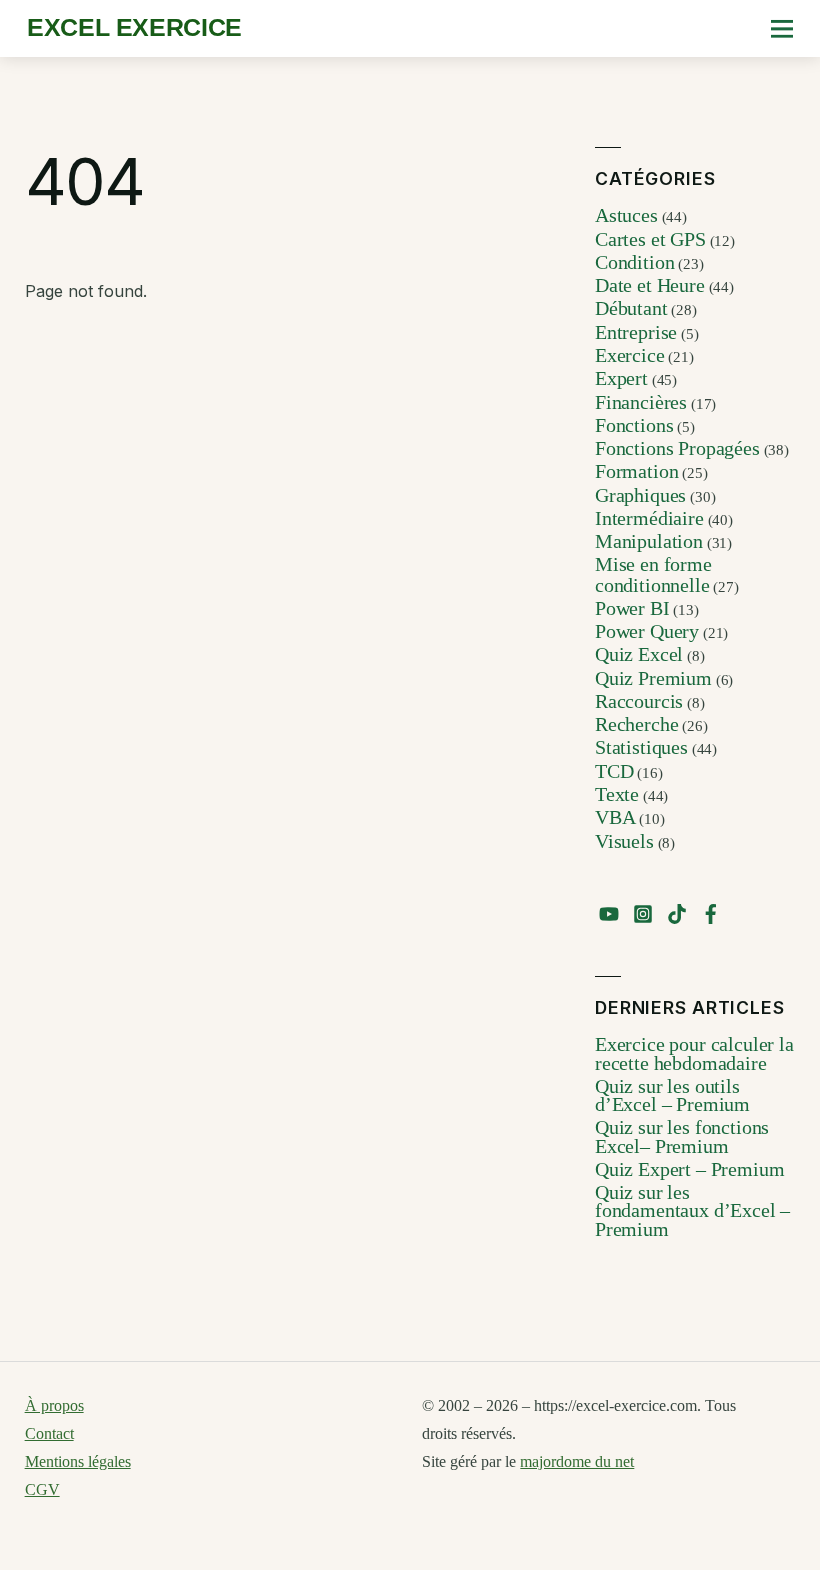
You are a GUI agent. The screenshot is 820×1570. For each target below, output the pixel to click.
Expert (621, 378)
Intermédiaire (649, 518)
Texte (617, 794)
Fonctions (634, 425)
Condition (635, 262)
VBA (615, 817)
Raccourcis (639, 701)
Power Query (647, 631)
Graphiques (640, 495)
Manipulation (649, 541)
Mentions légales (78, 1461)
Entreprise (636, 332)
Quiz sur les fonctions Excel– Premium (682, 1136)
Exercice (630, 355)
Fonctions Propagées (677, 448)
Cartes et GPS (650, 239)
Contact (49, 1433)
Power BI (632, 608)
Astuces (626, 215)
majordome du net (577, 1461)
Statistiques (641, 747)
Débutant (631, 308)
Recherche (637, 724)
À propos (54, 1405)
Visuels (624, 841)
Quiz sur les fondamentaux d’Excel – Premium (692, 1210)
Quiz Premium (653, 678)
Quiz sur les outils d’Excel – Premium (672, 1095)
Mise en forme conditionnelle (653, 574)
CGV (42, 1489)
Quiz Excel (639, 654)
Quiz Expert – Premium (690, 1169)
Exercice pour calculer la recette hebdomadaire (694, 1053)
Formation (637, 471)
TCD (614, 771)
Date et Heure (650, 285)
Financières (641, 402)
